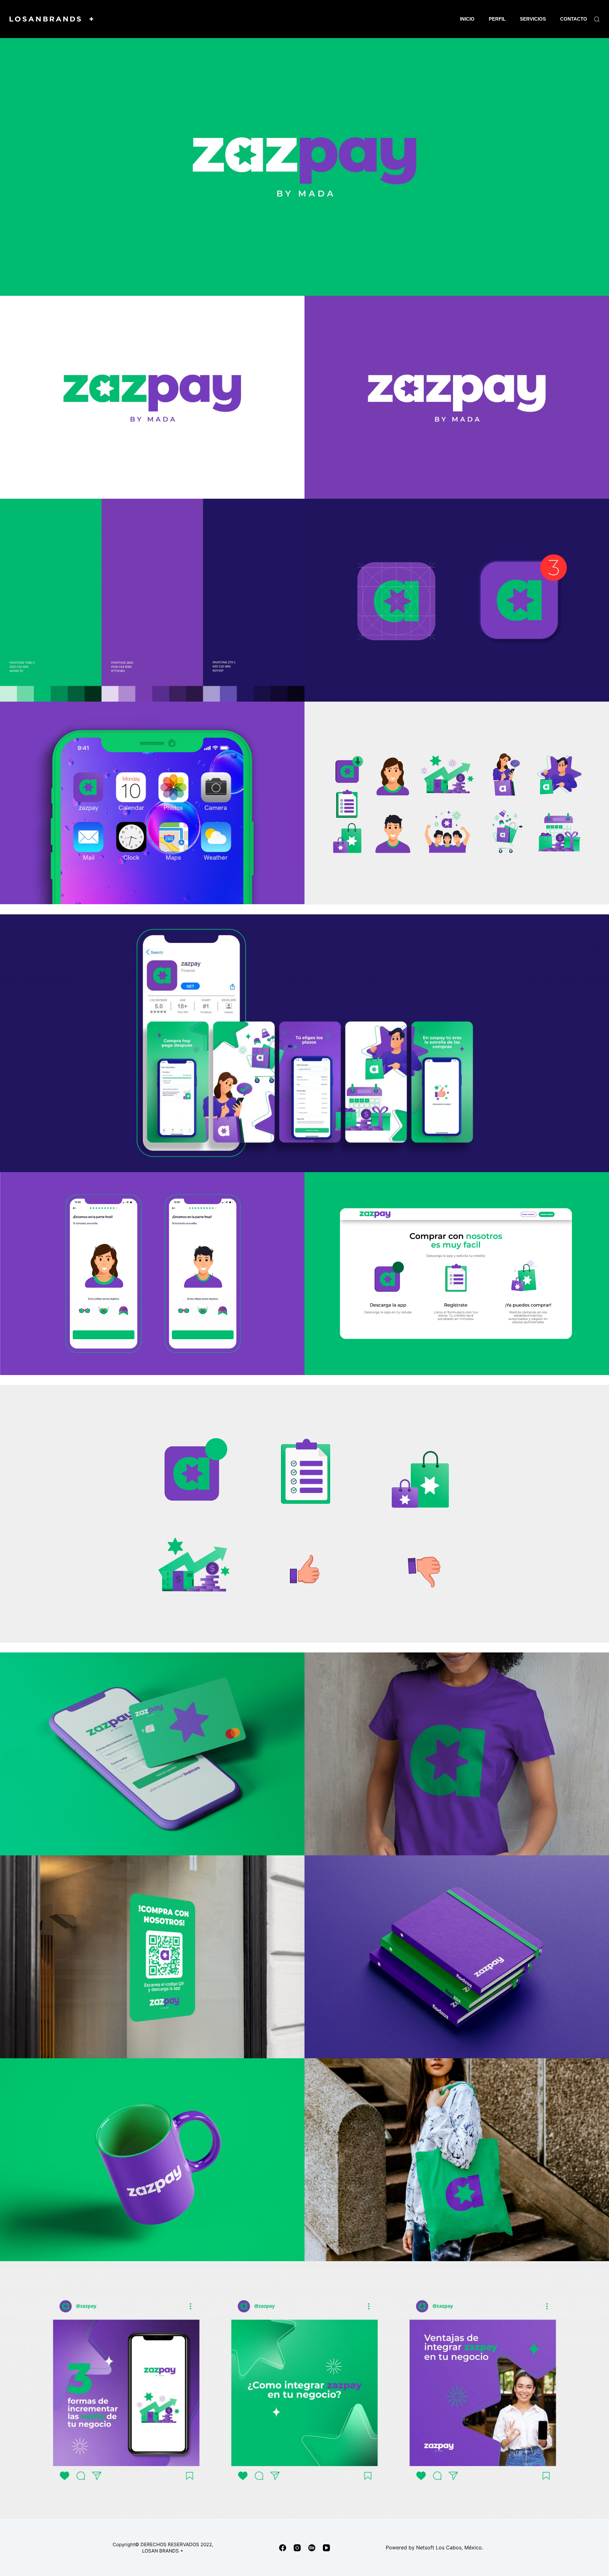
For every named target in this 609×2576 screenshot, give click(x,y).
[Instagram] (297, 2548)
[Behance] (312, 2548)
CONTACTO (574, 19)
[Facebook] (283, 2548)
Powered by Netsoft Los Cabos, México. (434, 2547)
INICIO (467, 19)
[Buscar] (597, 19)
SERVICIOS (533, 19)
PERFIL (497, 19)
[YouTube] (326, 2548)
